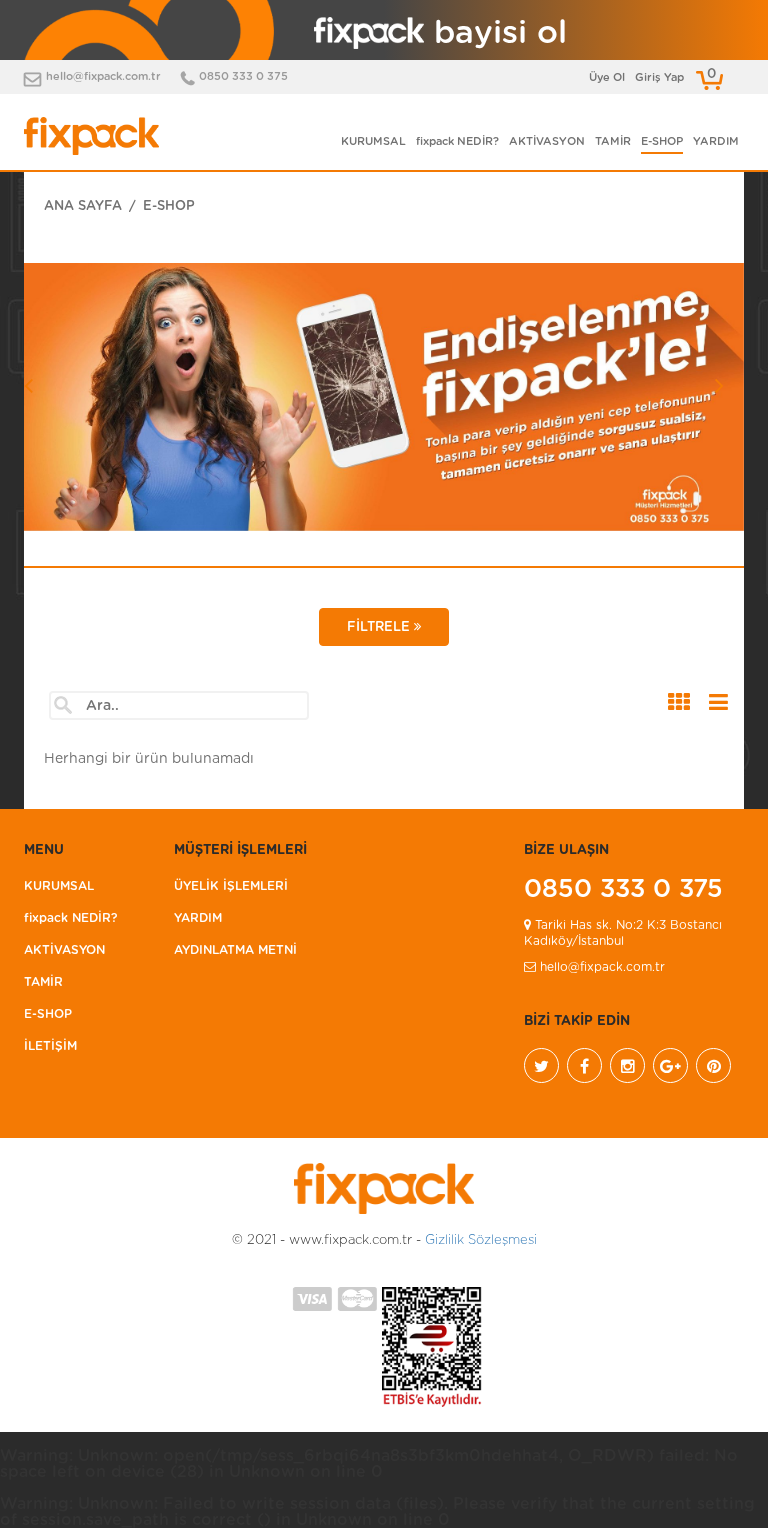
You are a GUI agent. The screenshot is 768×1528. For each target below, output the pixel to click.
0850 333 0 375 (243, 76)
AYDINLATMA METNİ (235, 950)
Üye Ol (607, 77)
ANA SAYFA (83, 206)
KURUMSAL (373, 141)
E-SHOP (662, 141)
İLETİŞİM (50, 1046)
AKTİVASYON (547, 141)
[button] (78, 452)
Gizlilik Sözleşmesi (481, 1240)
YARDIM (716, 141)
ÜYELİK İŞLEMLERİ (231, 886)
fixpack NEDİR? (457, 141)
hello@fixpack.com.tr (103, 76)
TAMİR (613, 141)
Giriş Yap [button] (659, 77)
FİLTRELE (380, 627)
